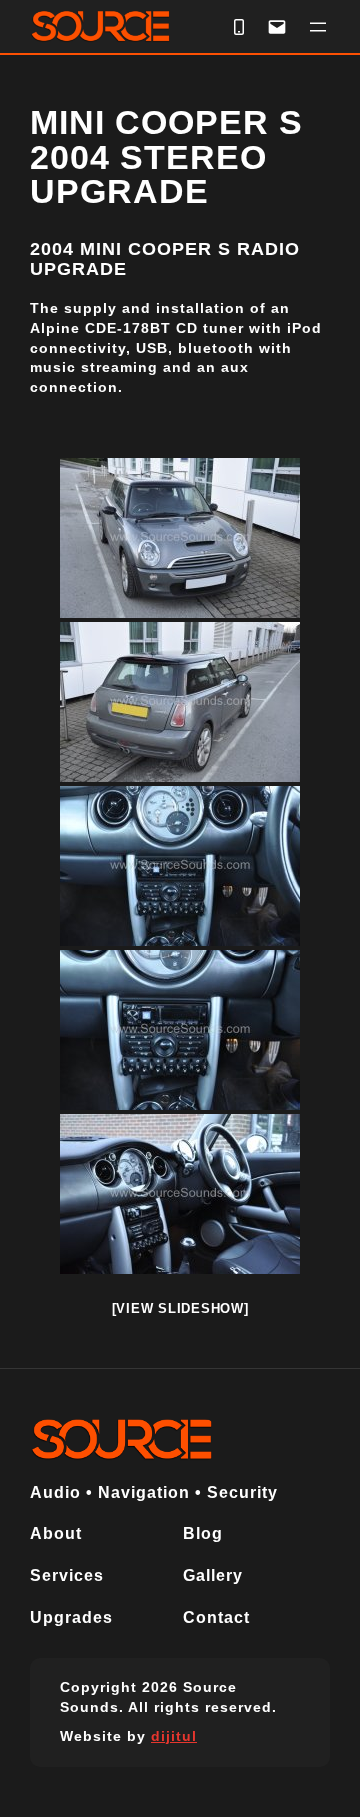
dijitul (174, 1736)
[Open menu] (318, 27)
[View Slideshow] (180, 1308)
